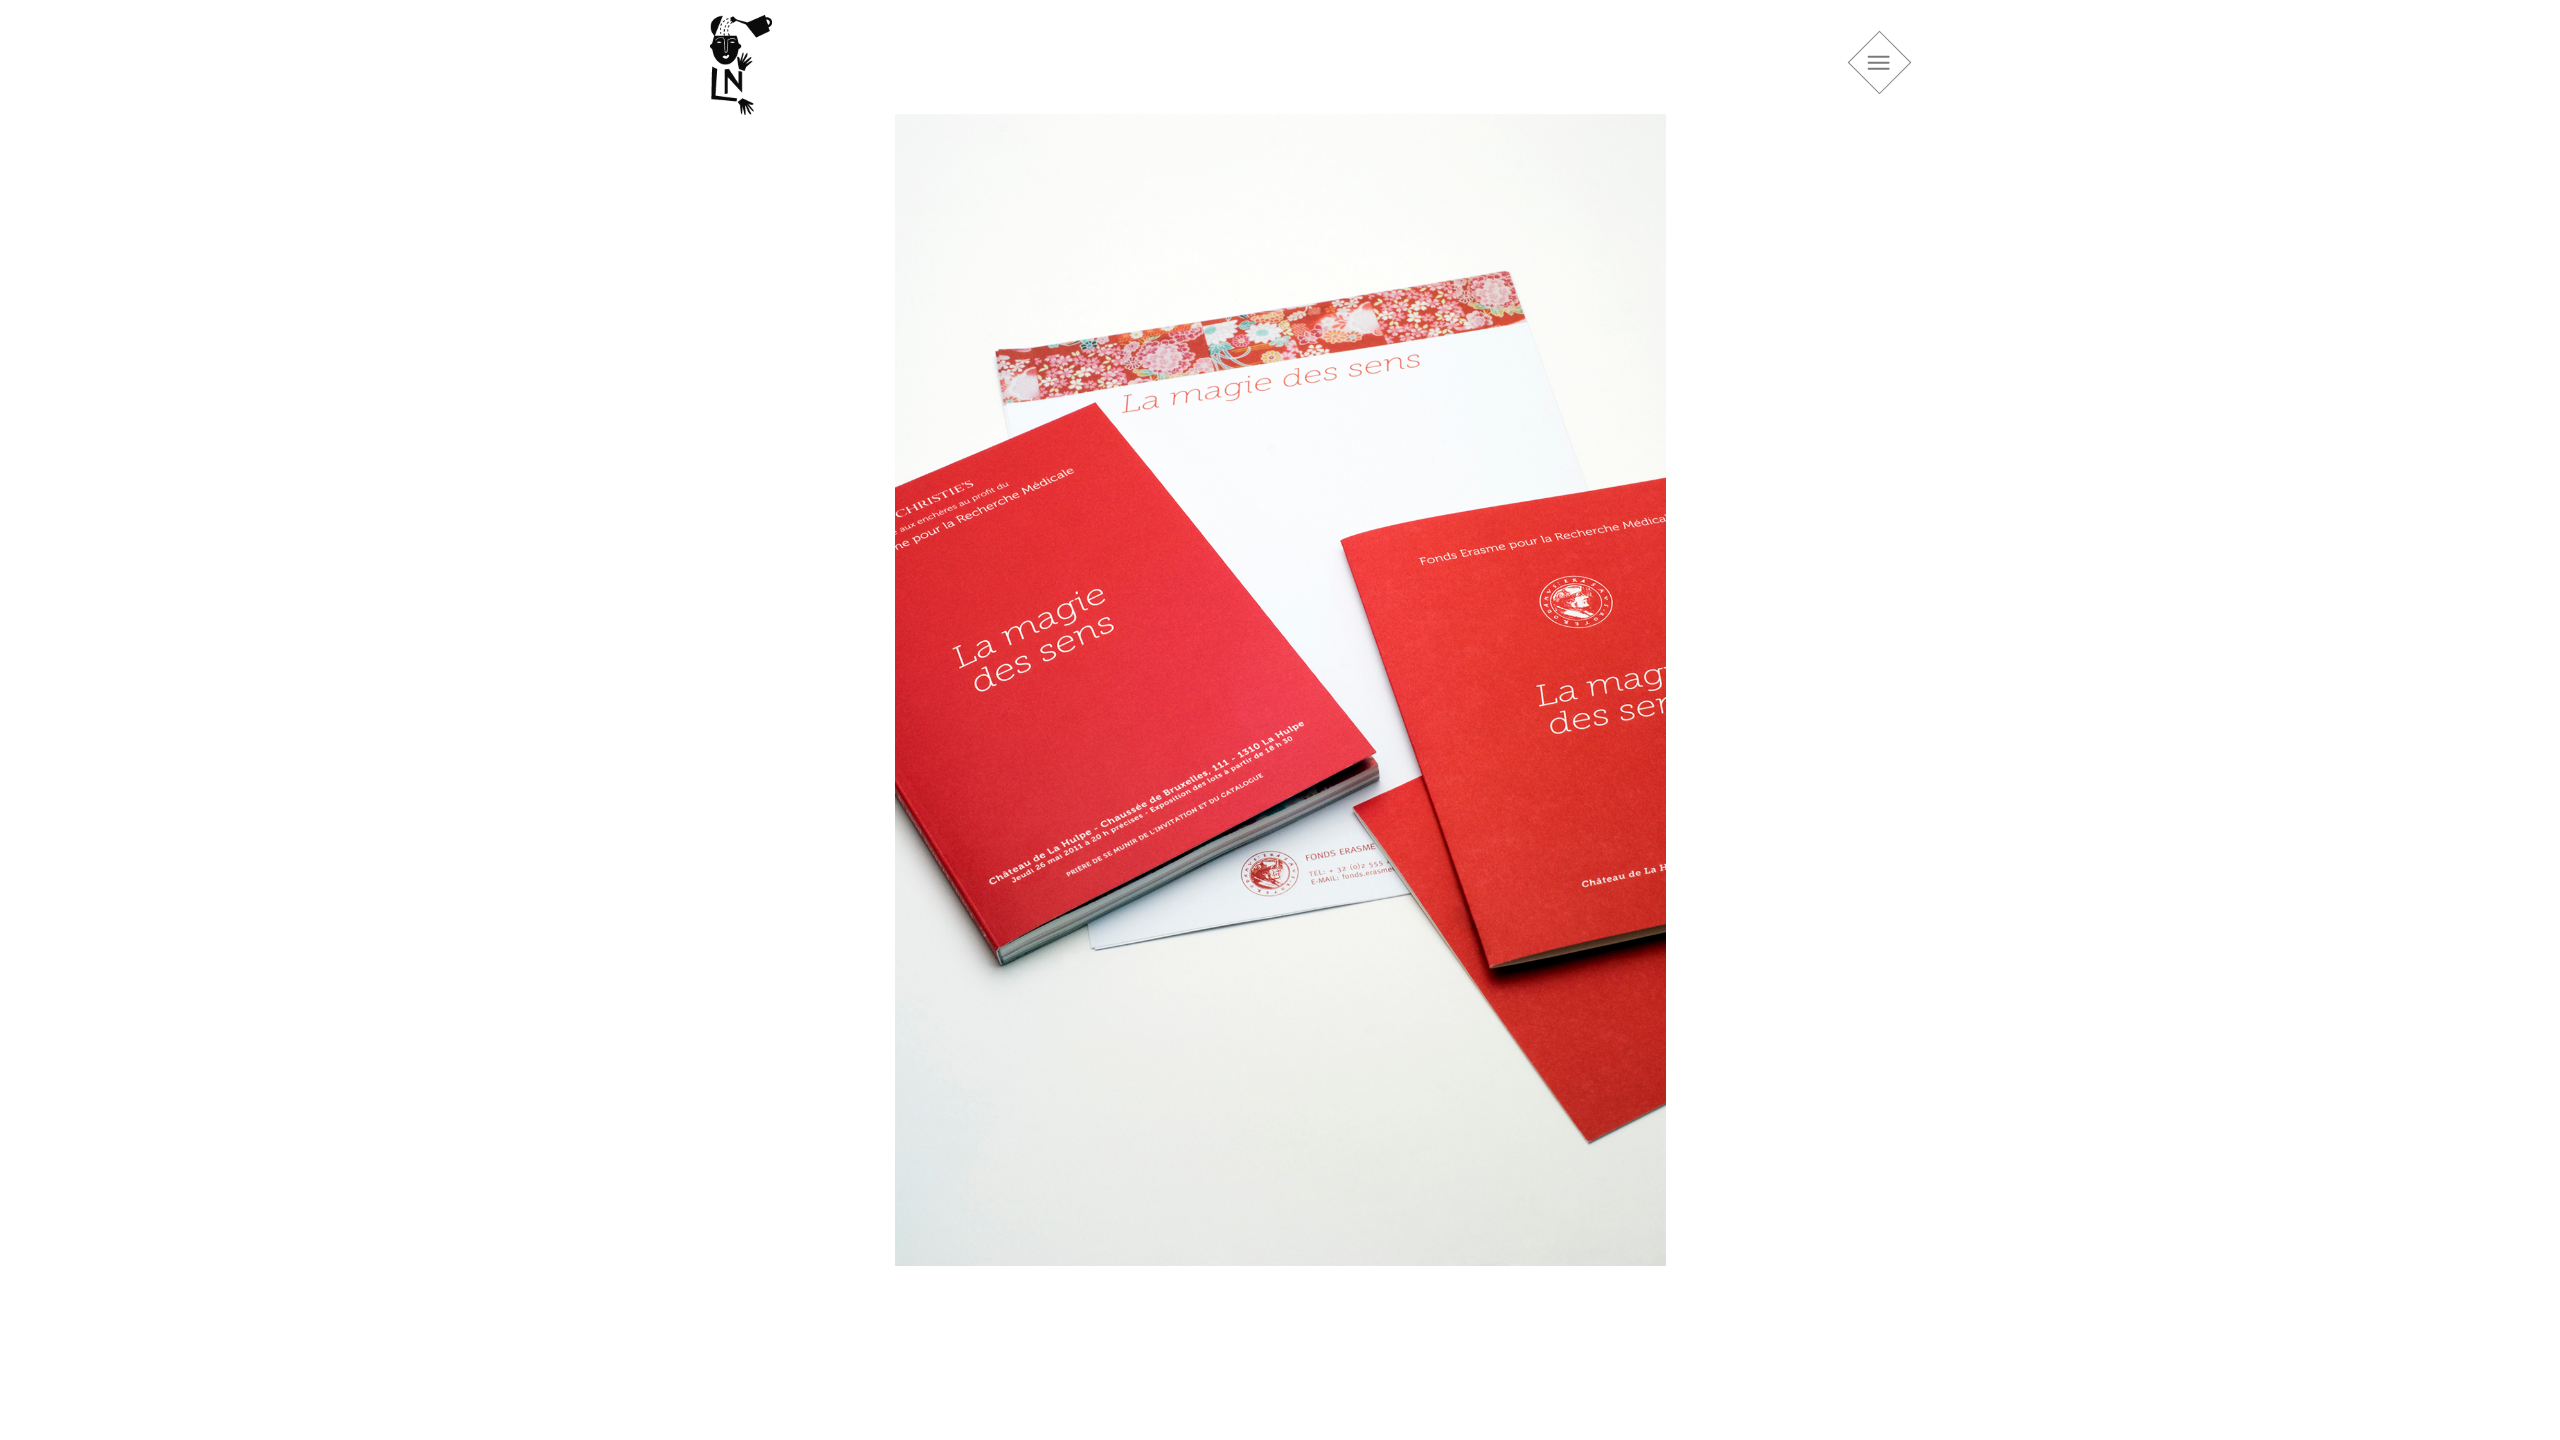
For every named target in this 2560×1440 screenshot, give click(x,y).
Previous (680, 710)
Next (1880, 710)
